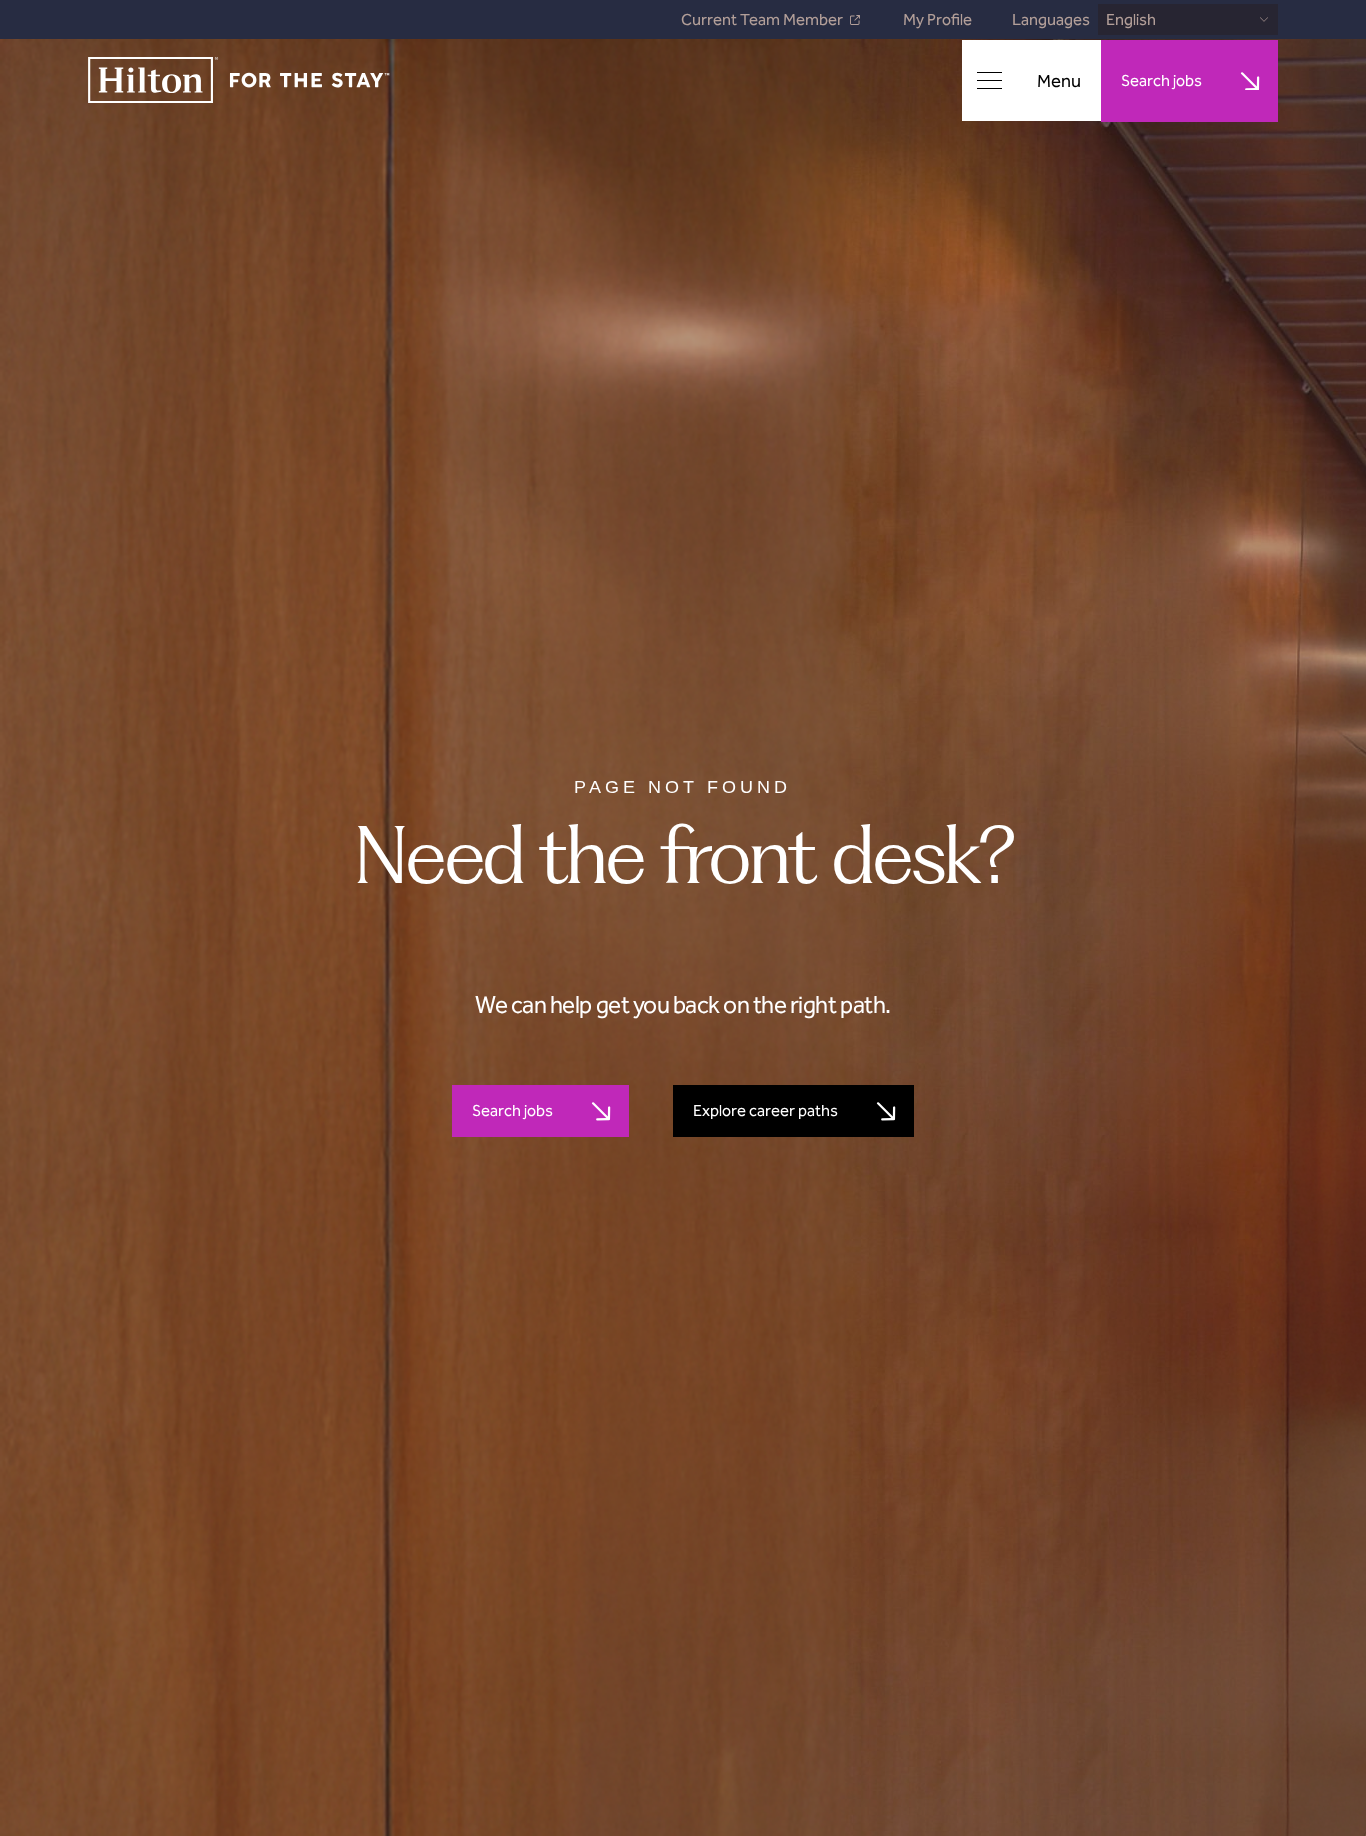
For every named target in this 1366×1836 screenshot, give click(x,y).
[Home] (239, 81)
